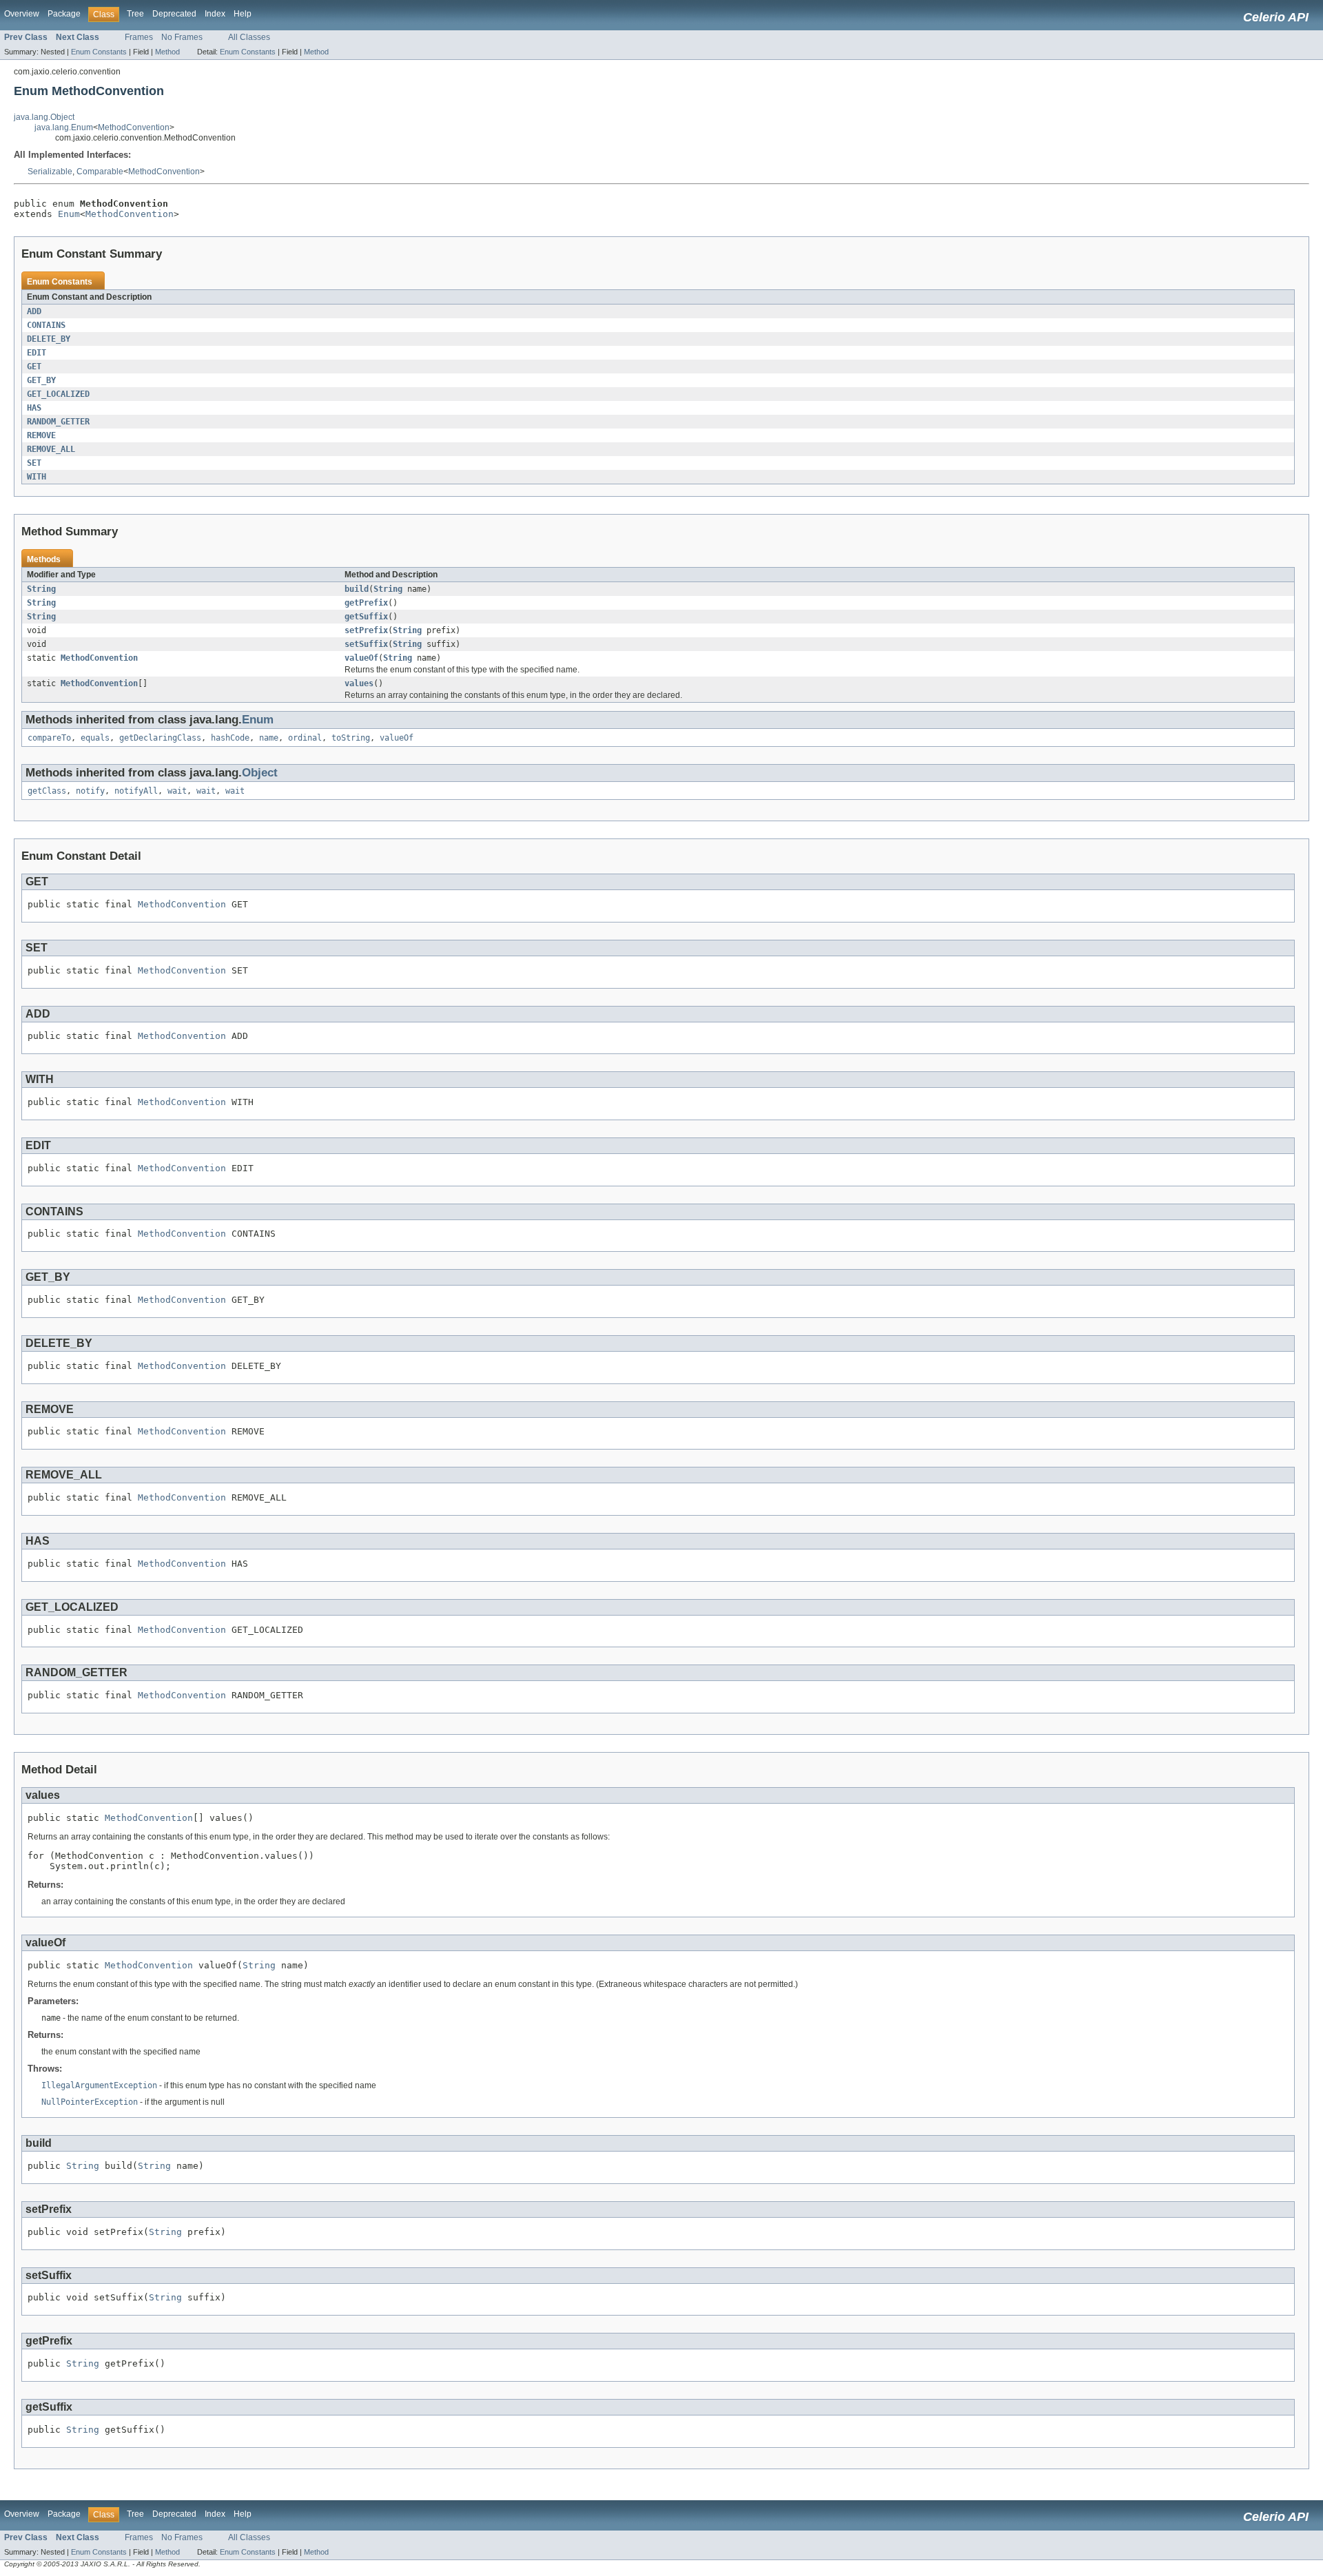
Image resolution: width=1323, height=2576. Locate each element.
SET (34, 463)
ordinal (305, 738)
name (269, 738)
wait (177, 791)
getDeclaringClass (160, 738)
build (357, 589)
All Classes (249, 37)
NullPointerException (90, 2102)
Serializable (50, 172)
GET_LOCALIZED (58, 394)
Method (167, 52)
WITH (37, 477)
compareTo (49, 738)
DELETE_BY (49, 339)
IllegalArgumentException (99, 2085)
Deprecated (174, 14)
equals (95, 738)
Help (243, 14)
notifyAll (136, 791)
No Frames (182, 37)
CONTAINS (46, 325)
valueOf (361, 658)
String (41, 589)
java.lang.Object (44, 117)
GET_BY (41, 380)
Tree (135, 14)
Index (215, 14)
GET (34, 367)
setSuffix (366, 644)
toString (351, 738)
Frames (139, 37)
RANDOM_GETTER (58, 422)
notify (90, 791)
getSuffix (366, 617)
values (359, 683)
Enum (69, 214)
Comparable (100, 172)
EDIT (37, 353)
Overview (22, 14)
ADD (34, 311)
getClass (47, 791)
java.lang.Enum (64, 127)
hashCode (230, 738)
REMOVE (41, 435)
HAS (34, 408)
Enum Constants (99, 52)
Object (260, 773)
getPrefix (366, 603)
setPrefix (366, 630)
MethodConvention (134, 127)
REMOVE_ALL (51, 449)
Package (64, 14)
